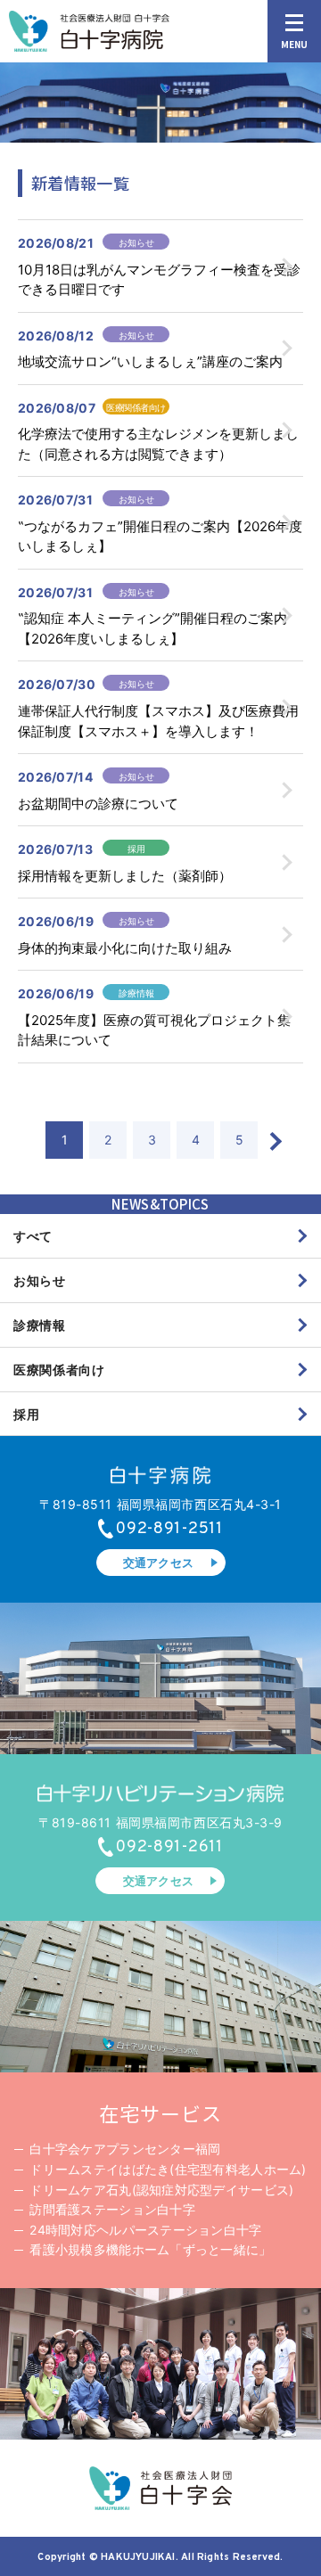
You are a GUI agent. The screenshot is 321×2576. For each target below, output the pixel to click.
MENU (294, 44)
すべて (33, 1236)
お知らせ (40, 1280)
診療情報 (40, 1325)
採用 (26, 1414)
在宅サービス (160, 2112)
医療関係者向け (59, 1370)
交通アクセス (159, 1563)
